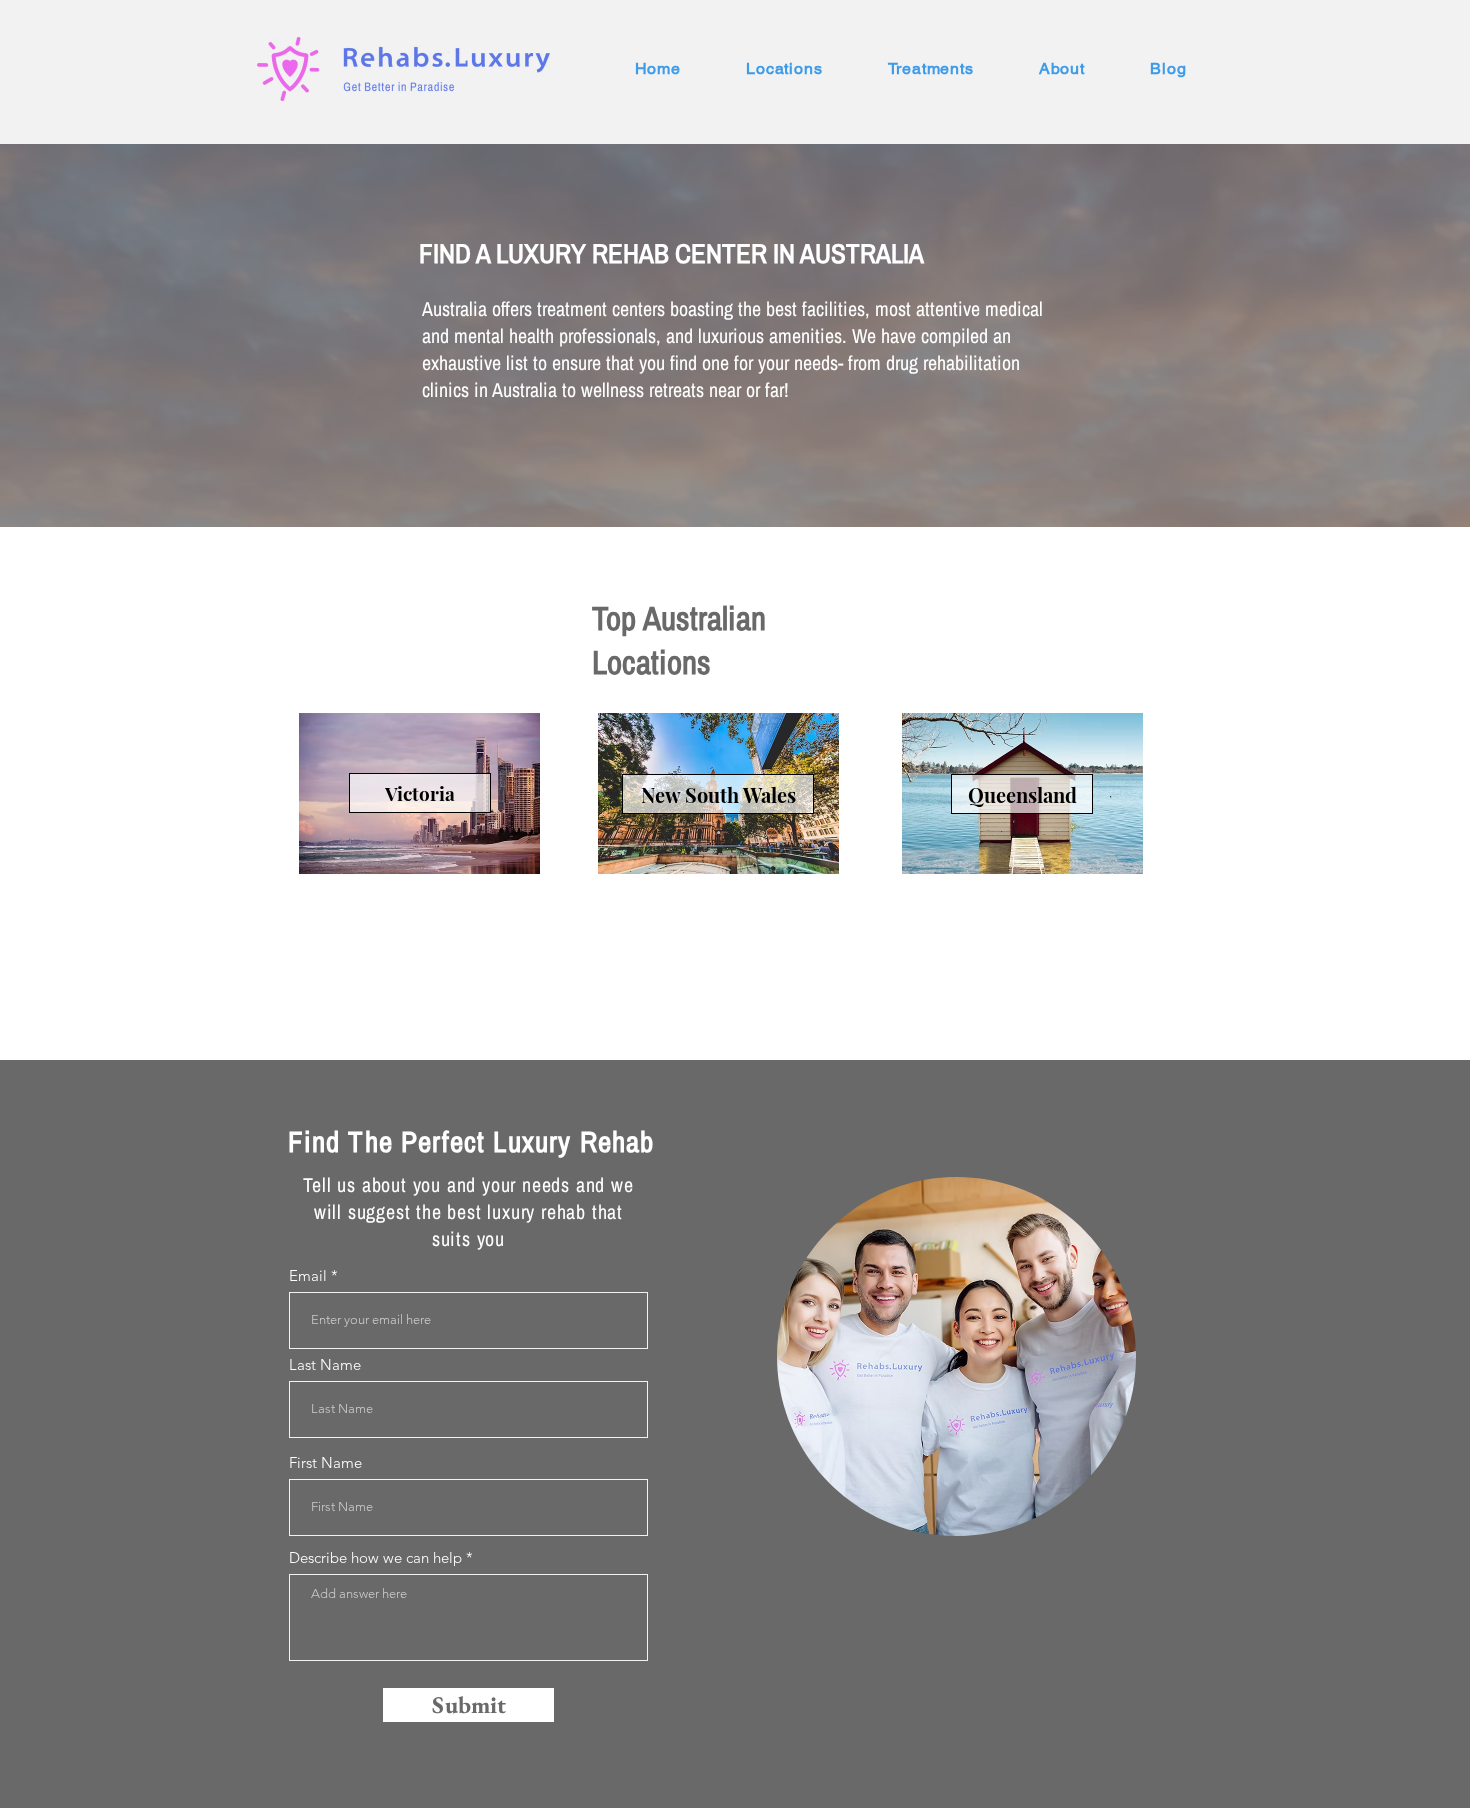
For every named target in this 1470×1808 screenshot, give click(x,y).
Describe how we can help (375, 1557)
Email (308, 1275)
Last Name (325, 1364)
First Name (325, 1462)
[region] (957, 1356)
